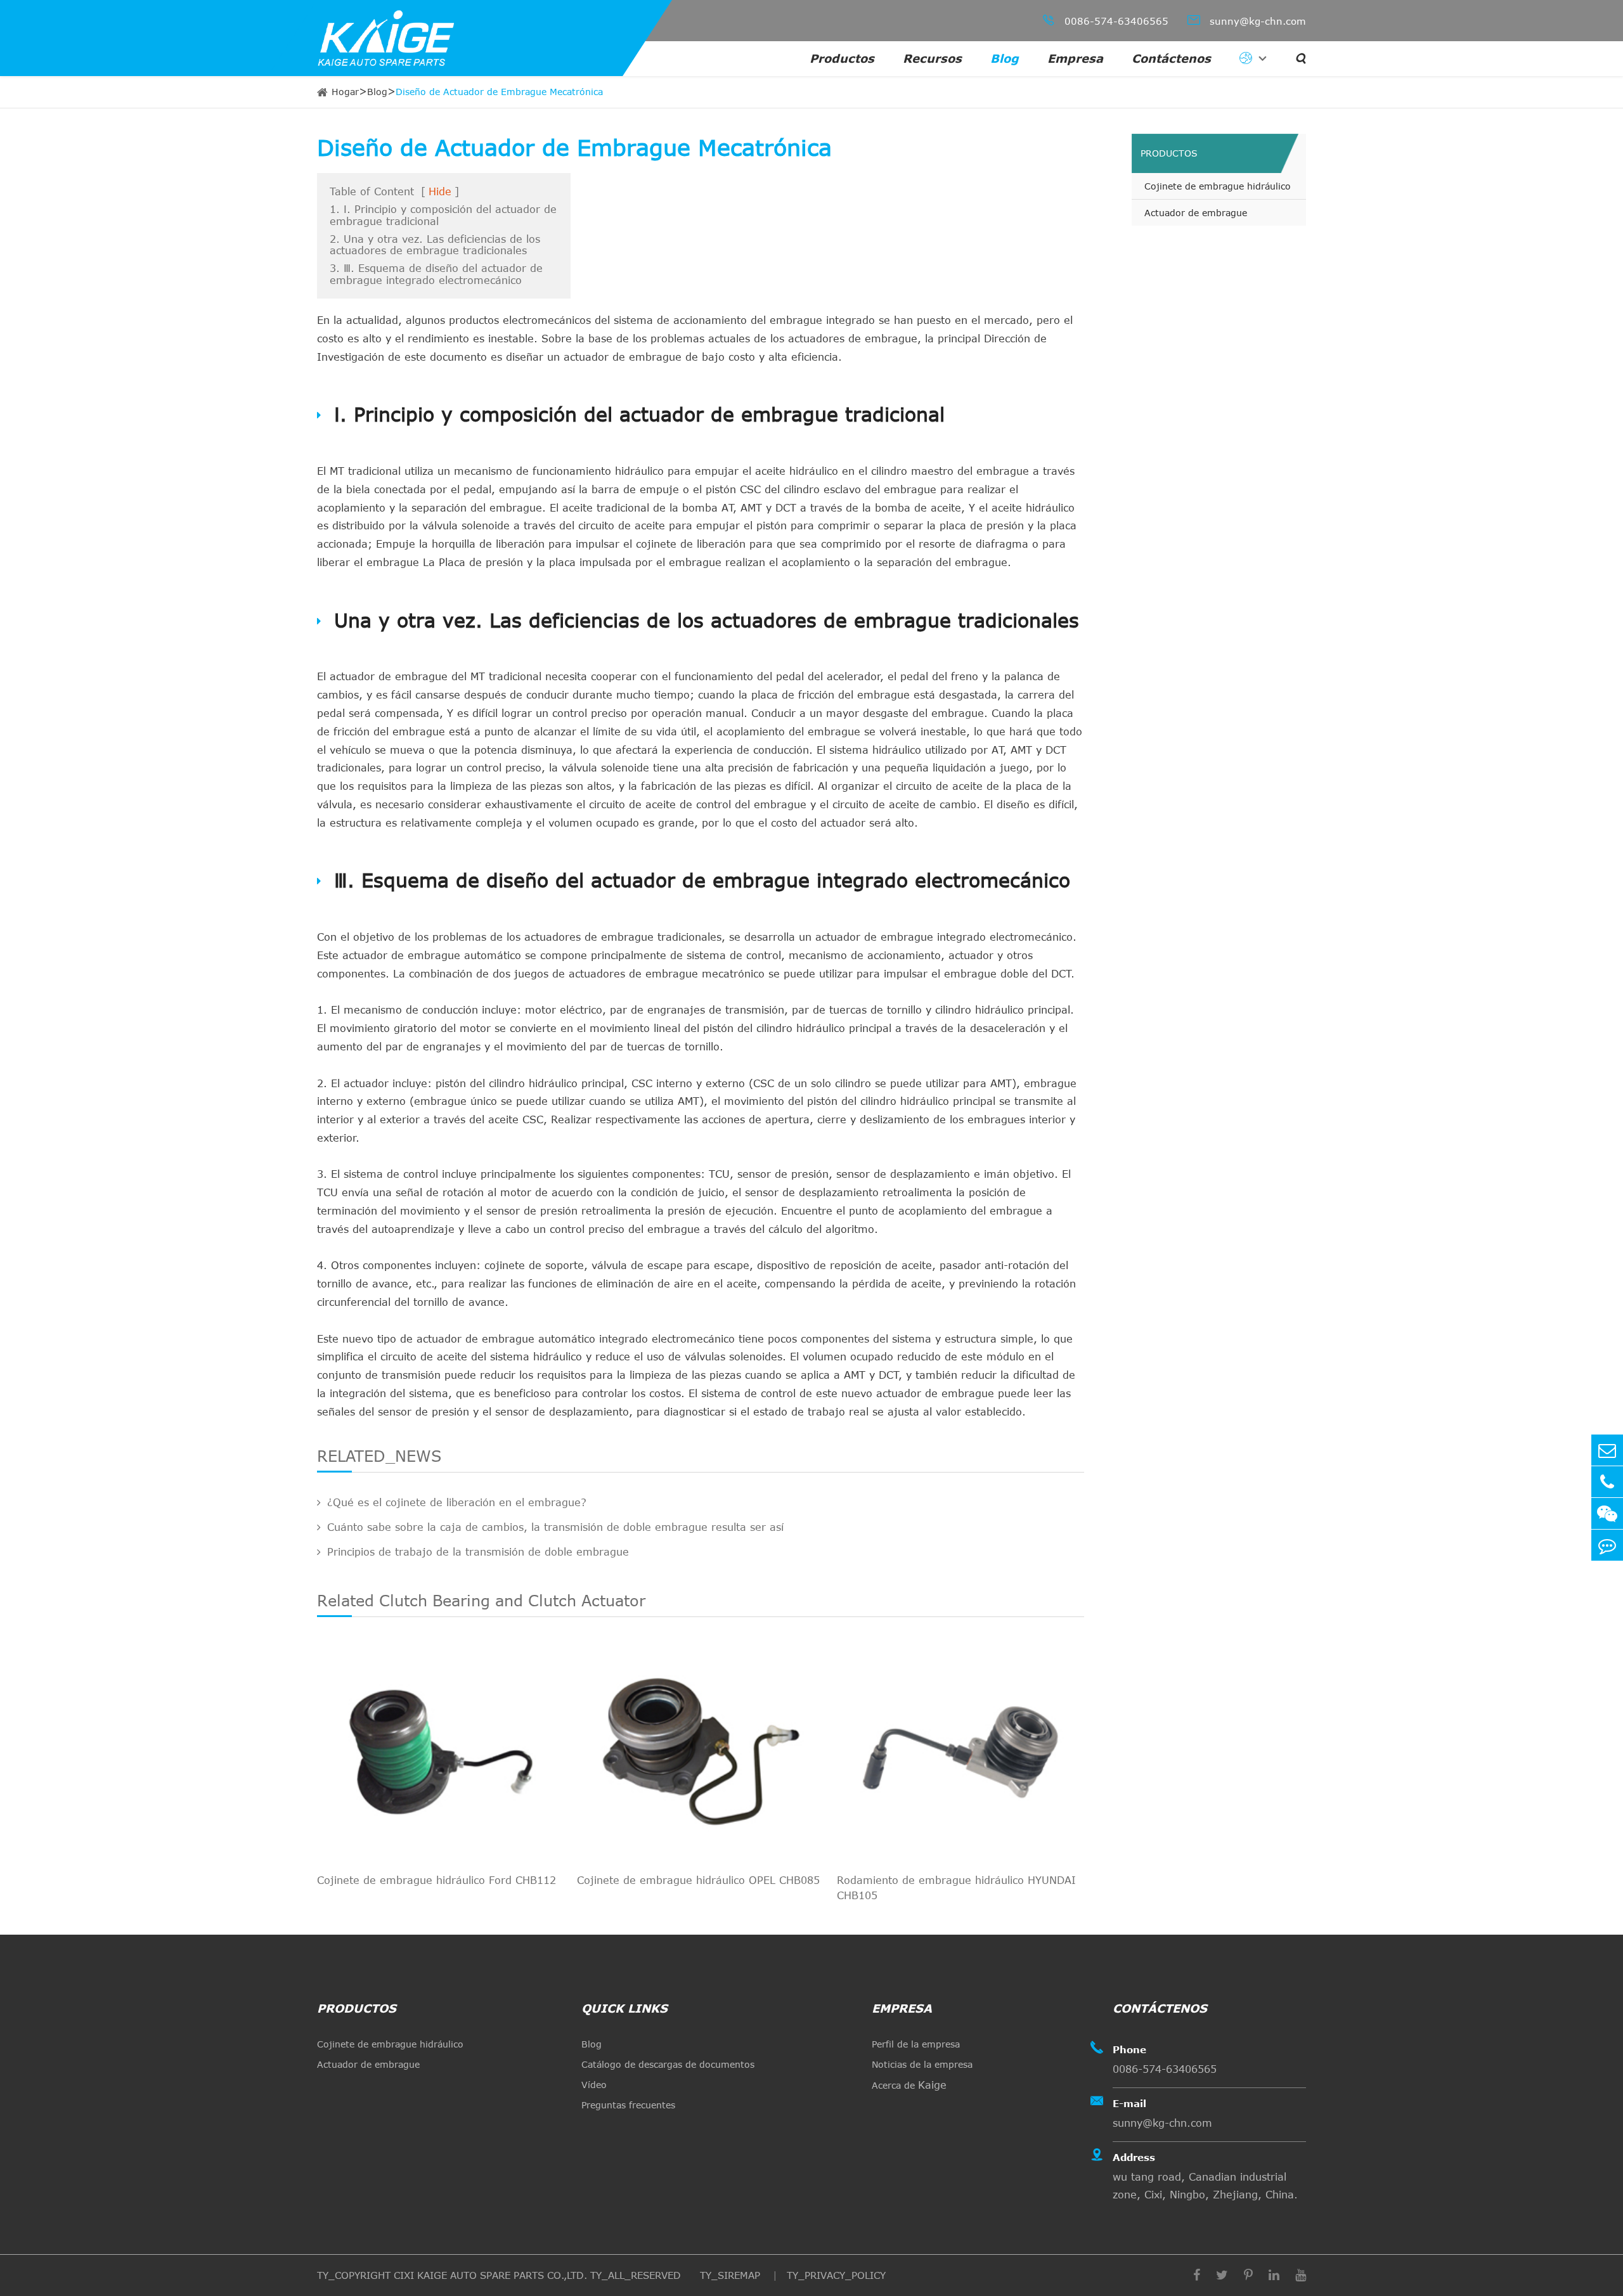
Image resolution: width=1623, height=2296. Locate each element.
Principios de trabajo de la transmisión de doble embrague (478, 1552)
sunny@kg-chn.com (1247, 20)
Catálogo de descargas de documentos (668, 2064)
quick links (624, 2008)
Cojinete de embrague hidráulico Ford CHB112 (436, 1880)
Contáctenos (1171, 58)
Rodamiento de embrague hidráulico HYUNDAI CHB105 (956, 1888)
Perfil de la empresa (916, 2044)
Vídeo (594, 2085)
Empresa (1075, 58)
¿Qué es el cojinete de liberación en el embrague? (457, 1502)
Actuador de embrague (1196, 213)
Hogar (345, 92)
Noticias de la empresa (922, 2064)
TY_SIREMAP (732, 2275)
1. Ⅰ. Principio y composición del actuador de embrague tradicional (443, 215)
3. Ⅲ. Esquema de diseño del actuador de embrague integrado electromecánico (436, 274)
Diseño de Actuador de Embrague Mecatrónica (499, 92)
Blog (1005, 58)
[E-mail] (1607, 1450)
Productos (842, 58)
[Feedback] (1607, 1545)
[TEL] (1607, 1482)
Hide (440, 191)
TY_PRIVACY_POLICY (836, 2275)
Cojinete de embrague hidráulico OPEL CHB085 (698, 1880)
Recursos (932, 58)
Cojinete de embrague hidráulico (1218, 186)
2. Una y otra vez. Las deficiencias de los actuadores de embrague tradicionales (435, 245)
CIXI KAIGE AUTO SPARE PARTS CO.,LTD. (490, 2275)
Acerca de (909, 2085)
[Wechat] (1607, 1513)
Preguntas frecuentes (628, 2105)
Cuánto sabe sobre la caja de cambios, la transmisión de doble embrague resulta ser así (555, 1527)
